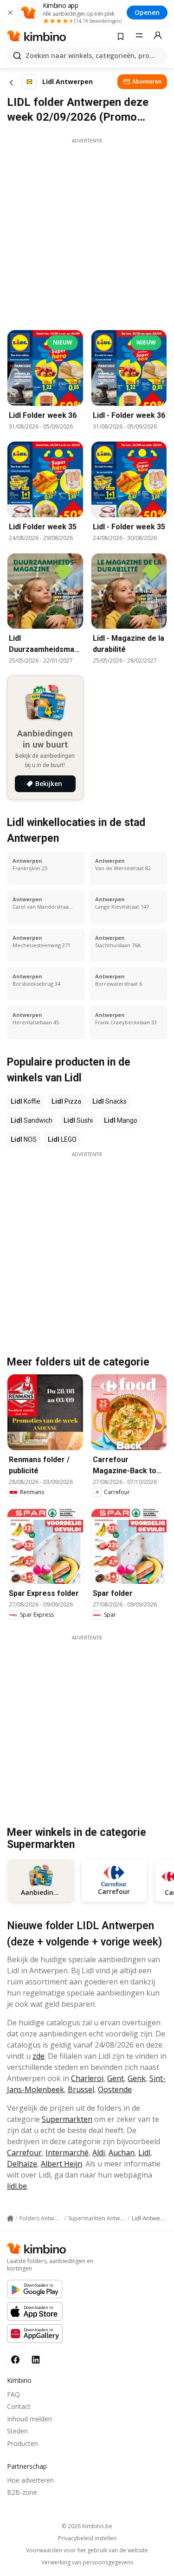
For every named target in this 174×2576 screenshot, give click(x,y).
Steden (17, 2431)
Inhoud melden (29, 2419)
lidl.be (17, 2186)
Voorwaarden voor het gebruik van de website (87, 2550)
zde (39, 2056)
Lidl (144, 2153)
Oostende (115, 2089)
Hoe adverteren (30, 2480)
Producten (23, 2443)
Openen (147, 12)
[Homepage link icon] (10, 2218)
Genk (137, 2078)
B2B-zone (22, 2492)
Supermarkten (67, 2119)
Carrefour (24, 2153)
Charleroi (87, 2078)
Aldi (99, 2153)
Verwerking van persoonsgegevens (87, 2563)
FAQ (13, 2394)
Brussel (81, 2089)
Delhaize (22, 2164)
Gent (116, 2078)
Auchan (122, 2153)
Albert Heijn (61, 2164)
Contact (19, 2406)
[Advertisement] (87, 231)
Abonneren (147, 81)
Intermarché (67, 2153)
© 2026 (87, 2526)
